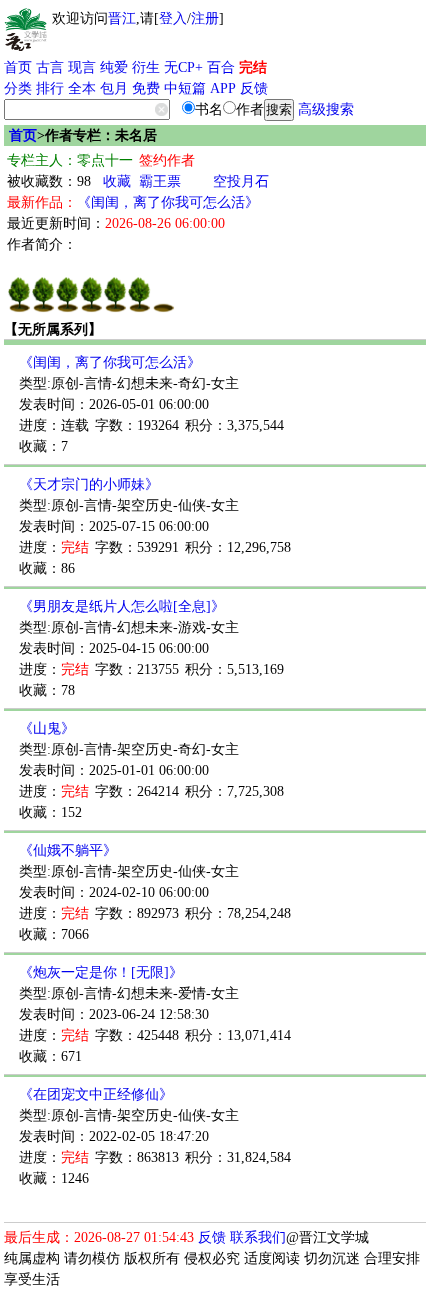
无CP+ (183, 67)
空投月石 (241, 181)
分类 (18, 88)
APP (223, 88)
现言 (82, 67)
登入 (173, 18)
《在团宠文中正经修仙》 (96, 1094)
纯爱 (114, 67)
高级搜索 (326, 109)
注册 (205, 18)
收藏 (117, 181)
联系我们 (258, 1237)
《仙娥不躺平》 (68, 850)
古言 (50, 67)
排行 (50, 88)
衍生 (146, 67)
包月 (114, 88)
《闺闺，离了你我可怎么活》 (168, 202)
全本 (82, 88)
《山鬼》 (47, 728)
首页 (18, 67)
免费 (146, 88)
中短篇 (185, 88)
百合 (221, 67)
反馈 (254, 88)
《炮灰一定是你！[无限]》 (101, 972)
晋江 (122, 18)
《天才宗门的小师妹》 (89, 484)
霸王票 (160, 181)
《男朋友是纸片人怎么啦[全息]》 (122, 606)
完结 (253, 67)
